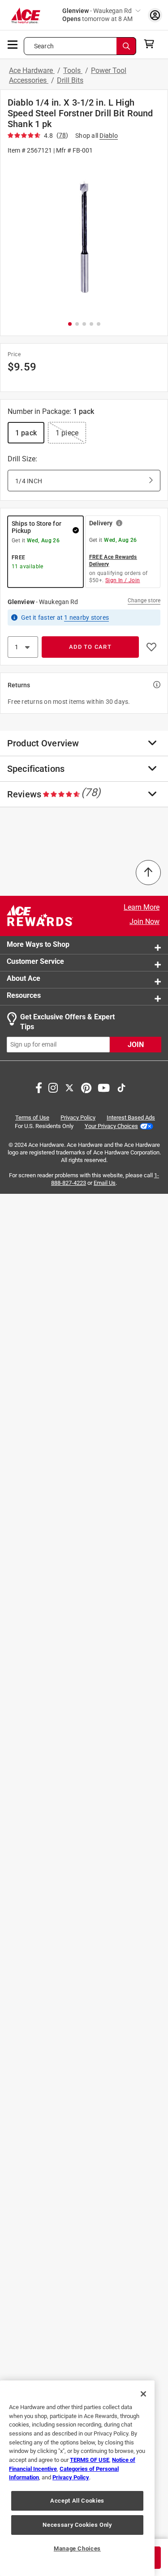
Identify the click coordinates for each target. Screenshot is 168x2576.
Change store (144, 600)
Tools (73, 70)
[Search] (126, 46)
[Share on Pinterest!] (86, 1087)
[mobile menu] (13, 44)
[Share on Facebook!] (39, 1087)
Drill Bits (70, 80)
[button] (84, 237)
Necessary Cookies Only (77, 2525)
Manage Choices (77, 2548)
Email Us (105, 1183)
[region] (77, 2478)
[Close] (143, 2394)
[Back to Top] (148, 873)
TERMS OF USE (90, 2460)
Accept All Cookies (77, 2501)
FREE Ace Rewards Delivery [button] (113, 561)
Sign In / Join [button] (123, 580)
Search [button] (44, 46)
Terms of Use (32, 1118)
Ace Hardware (32, 70)
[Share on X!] (69, 1087)
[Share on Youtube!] (104, 1087)
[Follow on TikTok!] (121, 1087)
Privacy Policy (78, 1118)
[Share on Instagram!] (53, 1087)
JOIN (136, 1045)
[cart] (152, 44)
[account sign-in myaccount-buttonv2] (155, 15)
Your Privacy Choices (111, 1126)
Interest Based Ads (131, 1118)
